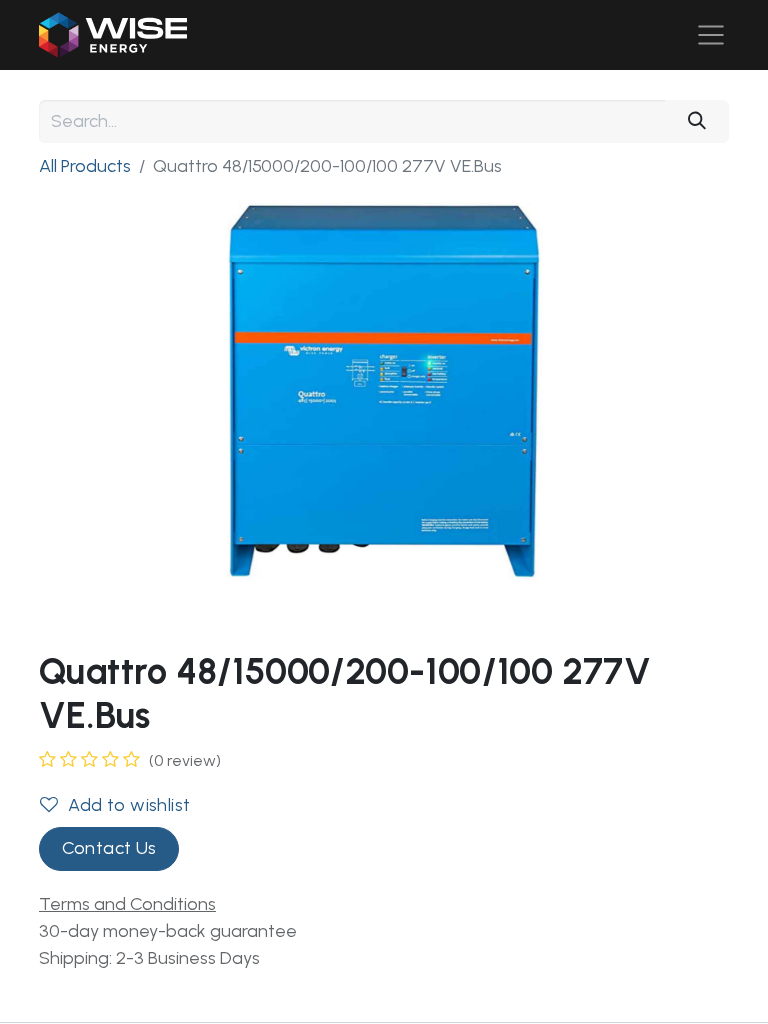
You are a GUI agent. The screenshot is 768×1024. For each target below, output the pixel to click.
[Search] (697, 121)
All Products (85, 166)
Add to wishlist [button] (129, 805)
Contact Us (109, 848)
